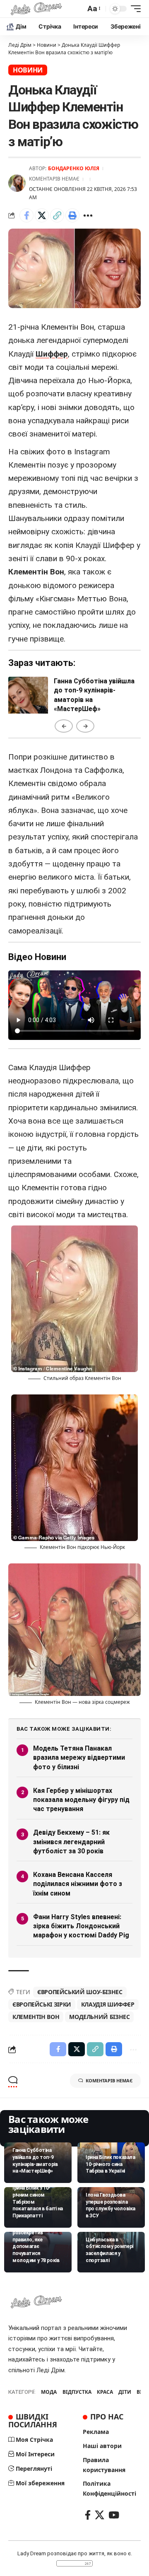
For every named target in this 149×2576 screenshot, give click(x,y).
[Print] (72, 215)
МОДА (49, 2392)
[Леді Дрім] (36, 9)
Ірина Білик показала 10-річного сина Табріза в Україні (110, 2164)
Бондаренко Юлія (74, 168)
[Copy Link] (57, 215)
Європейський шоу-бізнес (80, 1992)
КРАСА (105, 2392)
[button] (93, 9)
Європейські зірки (42, 2004)
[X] (100, 2515)
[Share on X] (42, 215)
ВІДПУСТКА (77, 2392)
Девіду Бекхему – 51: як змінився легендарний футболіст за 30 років (71, 1842)
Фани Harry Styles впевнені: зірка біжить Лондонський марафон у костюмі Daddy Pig (81, 1926)
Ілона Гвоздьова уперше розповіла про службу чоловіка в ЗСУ (111, 2205)
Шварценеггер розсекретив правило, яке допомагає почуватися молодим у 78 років (36, 2243)
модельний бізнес (99, 2017)
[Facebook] (88, 2515)
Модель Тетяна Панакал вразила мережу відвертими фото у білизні (79, 1758)
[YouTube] (114, 2515)
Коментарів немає (54, 179)
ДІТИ (125, 2392)
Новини (28, 70)
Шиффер (52, 354)
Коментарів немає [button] (109, 2080)
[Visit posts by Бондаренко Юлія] (17, 183)
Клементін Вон (36, 2017)
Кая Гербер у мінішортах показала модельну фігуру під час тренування (81, 1800)
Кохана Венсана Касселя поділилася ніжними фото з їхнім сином (78, 1884)
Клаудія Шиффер (108, 2004)
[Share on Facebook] (26, 215)
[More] (88, 215)
